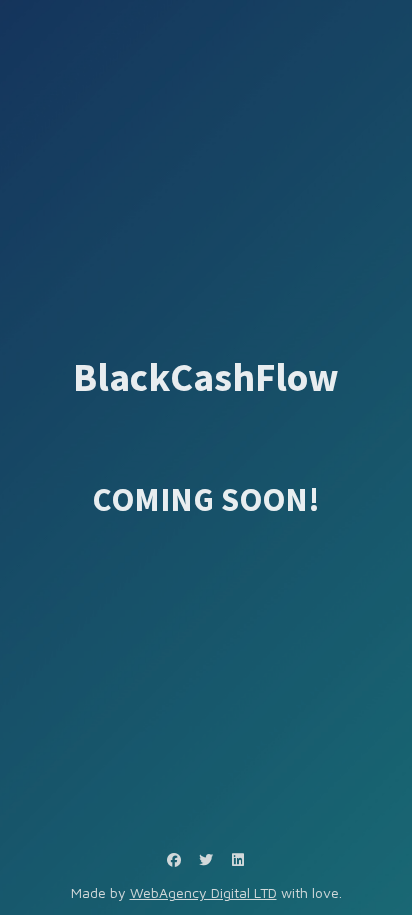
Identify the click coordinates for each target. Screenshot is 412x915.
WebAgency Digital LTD (203, 892)
